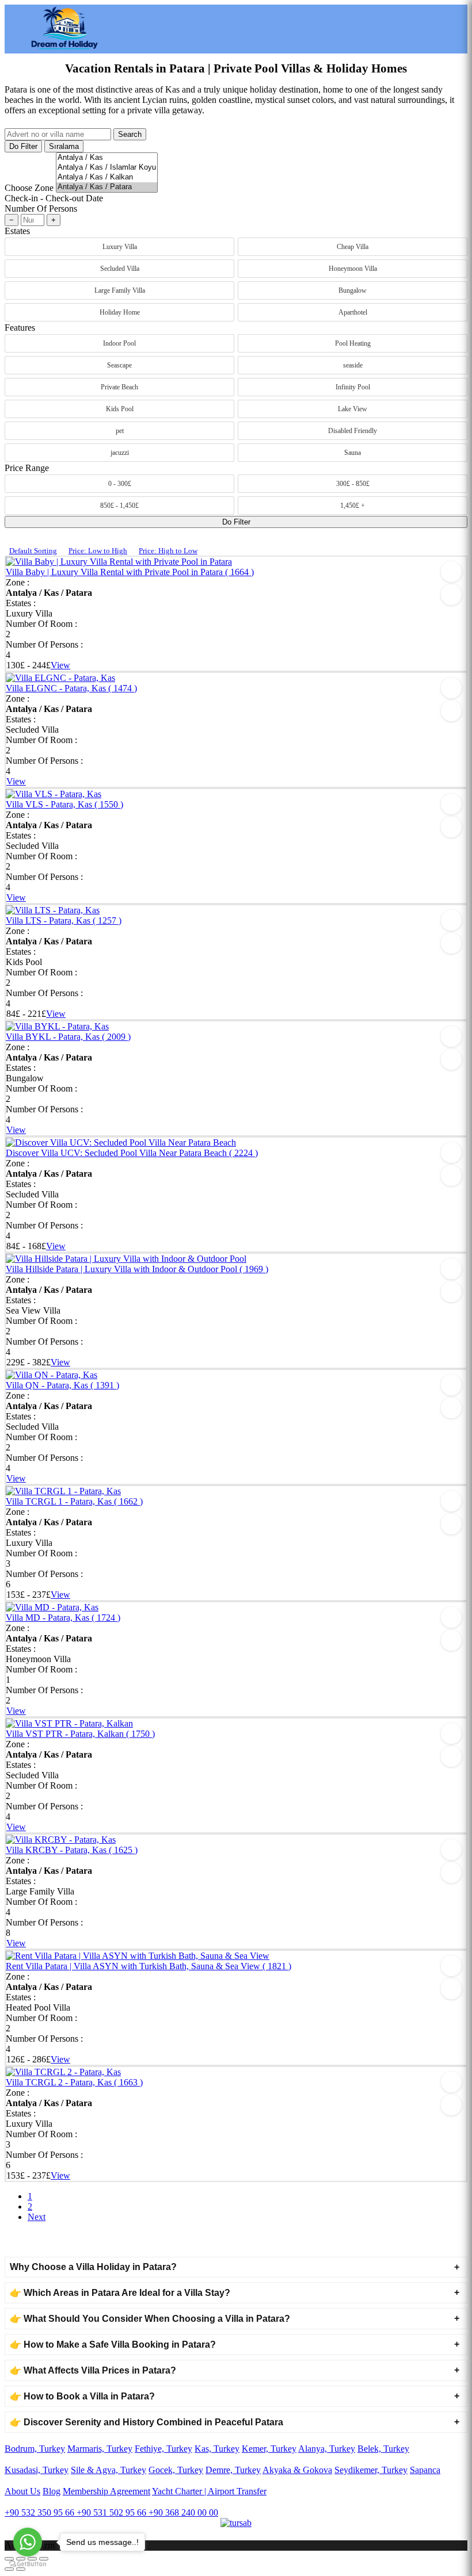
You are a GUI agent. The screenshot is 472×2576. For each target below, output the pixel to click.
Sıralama (64, 146)
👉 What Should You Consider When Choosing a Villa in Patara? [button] (150, 2319)
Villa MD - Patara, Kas (63, 1618)
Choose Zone (29, 188)
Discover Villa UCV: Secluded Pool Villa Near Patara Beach (132, 1153)
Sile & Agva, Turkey (109, 2470)
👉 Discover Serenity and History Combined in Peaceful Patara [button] (146, 2422)
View (60, 665)
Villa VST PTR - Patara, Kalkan (80, 1734)
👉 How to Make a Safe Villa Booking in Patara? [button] (113, 2345)
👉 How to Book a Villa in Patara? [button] (82, 2396)
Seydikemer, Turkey (371, 2470)
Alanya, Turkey (327, 2449)
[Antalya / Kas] (107, 158)
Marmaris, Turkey (100, 2449)
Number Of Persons (41, 208)
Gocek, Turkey (176, 2470)
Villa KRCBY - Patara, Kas (72, 1850)
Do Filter (23, 146)
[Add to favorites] (451, 572)
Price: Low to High (98, 551)
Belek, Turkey (383, 2449)
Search (130, 134)
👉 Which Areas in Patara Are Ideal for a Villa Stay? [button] (120, 2293)
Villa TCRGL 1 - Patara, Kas (74, 1501)
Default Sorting (33, 551)
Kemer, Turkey (269, 2449)
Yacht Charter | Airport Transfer (209, 2491)
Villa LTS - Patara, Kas (64, 920)
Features (20, 328)
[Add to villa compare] (451, 595)
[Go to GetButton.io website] (28, 2564)
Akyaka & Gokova (297, 2470)
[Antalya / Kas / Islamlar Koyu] (107, 168)
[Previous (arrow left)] (9, 2569)
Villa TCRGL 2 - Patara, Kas (74, 2082)
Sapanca (425, 2470)
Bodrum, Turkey (35, 2449)
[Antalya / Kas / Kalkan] (107, 177)
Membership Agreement (106, 2491)
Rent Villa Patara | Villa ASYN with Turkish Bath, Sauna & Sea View (149, 1966)
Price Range (27, 468)
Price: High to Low (168, 551)
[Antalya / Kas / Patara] (107, 187)
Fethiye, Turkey (163, 2449)
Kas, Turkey (217, 2449)
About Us (22, 2491)
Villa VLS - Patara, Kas (64, 804)
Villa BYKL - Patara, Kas (68, 1037)
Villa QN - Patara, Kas (62, 1385)
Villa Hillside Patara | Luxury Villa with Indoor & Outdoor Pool (137, 1269)
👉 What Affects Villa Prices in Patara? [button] (93, 2370)
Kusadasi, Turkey (37, 2470)
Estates (17, 231)
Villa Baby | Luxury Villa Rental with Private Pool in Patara (130, 572)
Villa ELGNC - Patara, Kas (71, 688)
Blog (52, 2491)
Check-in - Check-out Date (54, 198)
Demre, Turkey (233, 2470)
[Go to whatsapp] (28, 2542)
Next (37, 2217)
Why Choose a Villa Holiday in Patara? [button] (93, 2267)
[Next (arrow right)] (21, 2569)
